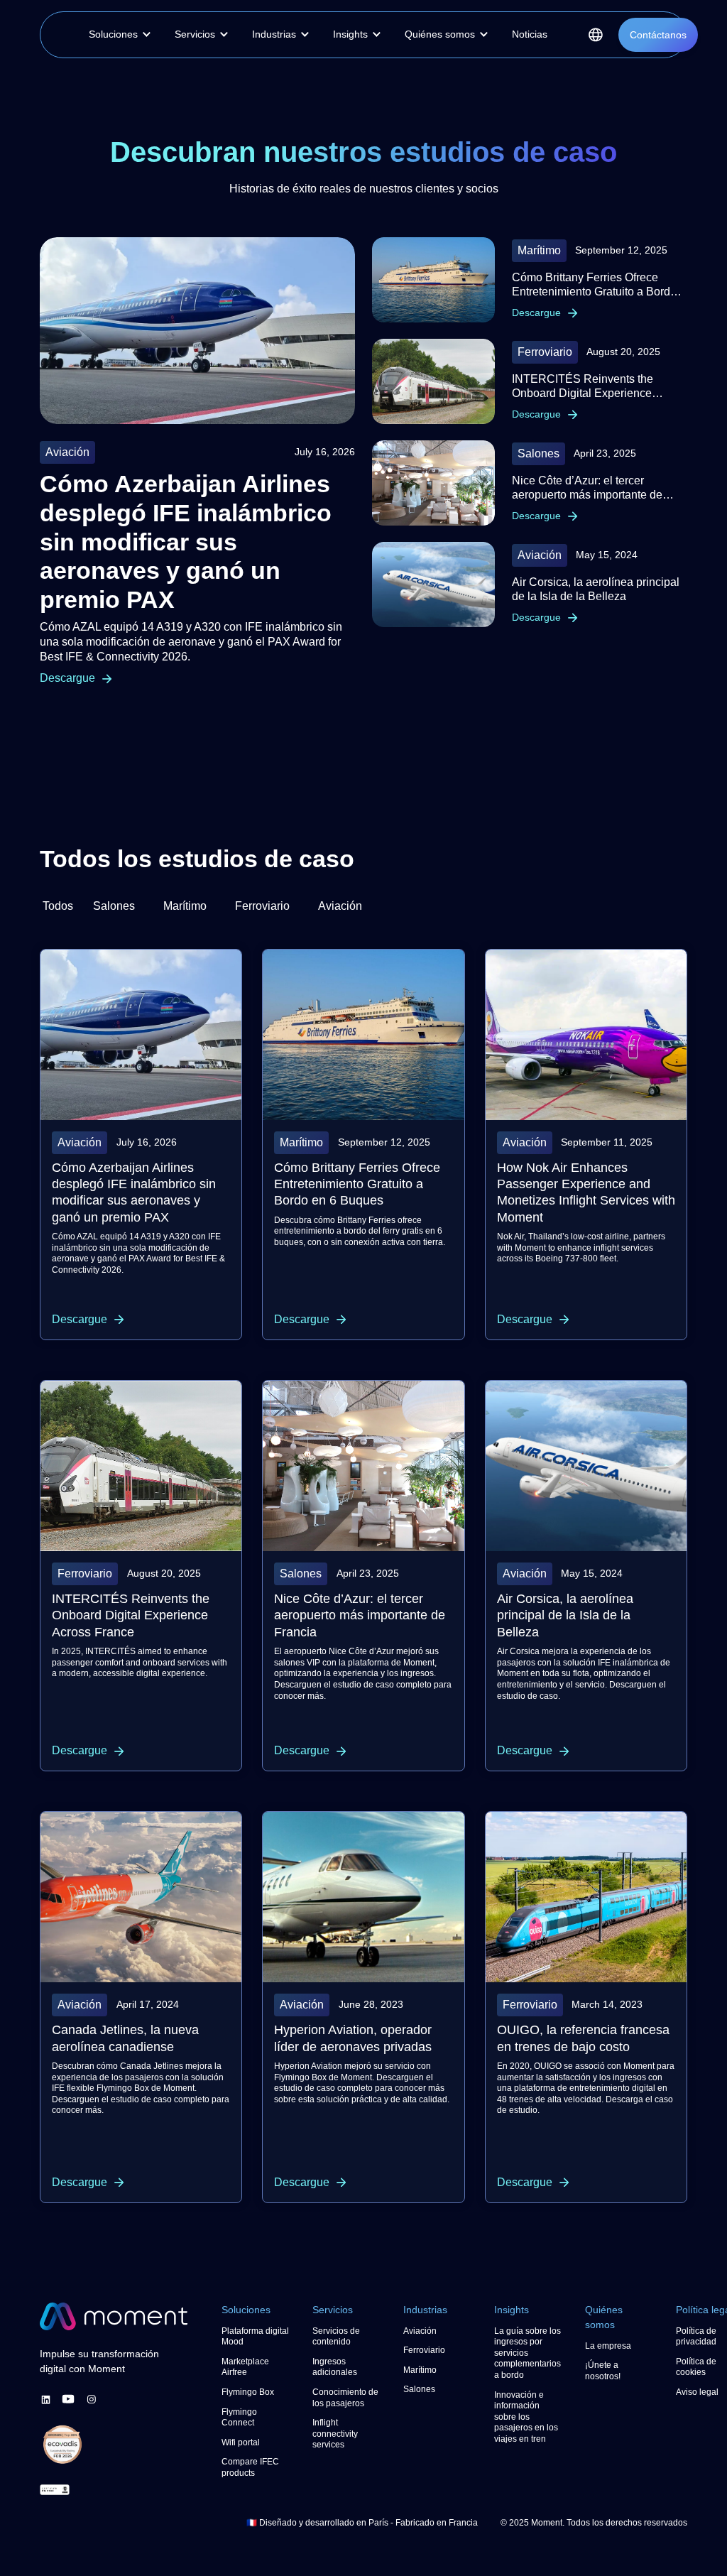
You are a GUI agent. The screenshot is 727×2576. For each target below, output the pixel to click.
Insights (514, 2310)
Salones (421, 2390)
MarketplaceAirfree (247, 2368)
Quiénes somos (606, 2317)
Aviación (422, 2332)
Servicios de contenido (338, 2337)
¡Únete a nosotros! (605, 2371)
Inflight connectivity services (338, 2446)
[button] (124, 35)
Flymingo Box (250, 2393)
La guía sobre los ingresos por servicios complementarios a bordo (528, 2354)
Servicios (335, 2310)
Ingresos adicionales (337, 2368)
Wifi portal (243, 2443)
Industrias (429, 2310)
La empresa (610, 2347)
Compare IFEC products (252, 2468)
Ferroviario (425, 2351)
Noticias (552, 34)
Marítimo (422, 2371)
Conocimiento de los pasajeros (343, 2404)
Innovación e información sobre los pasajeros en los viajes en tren (522, 2423)
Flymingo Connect (241, 2418)
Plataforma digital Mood (248, 2337)
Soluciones (250, 2310)
